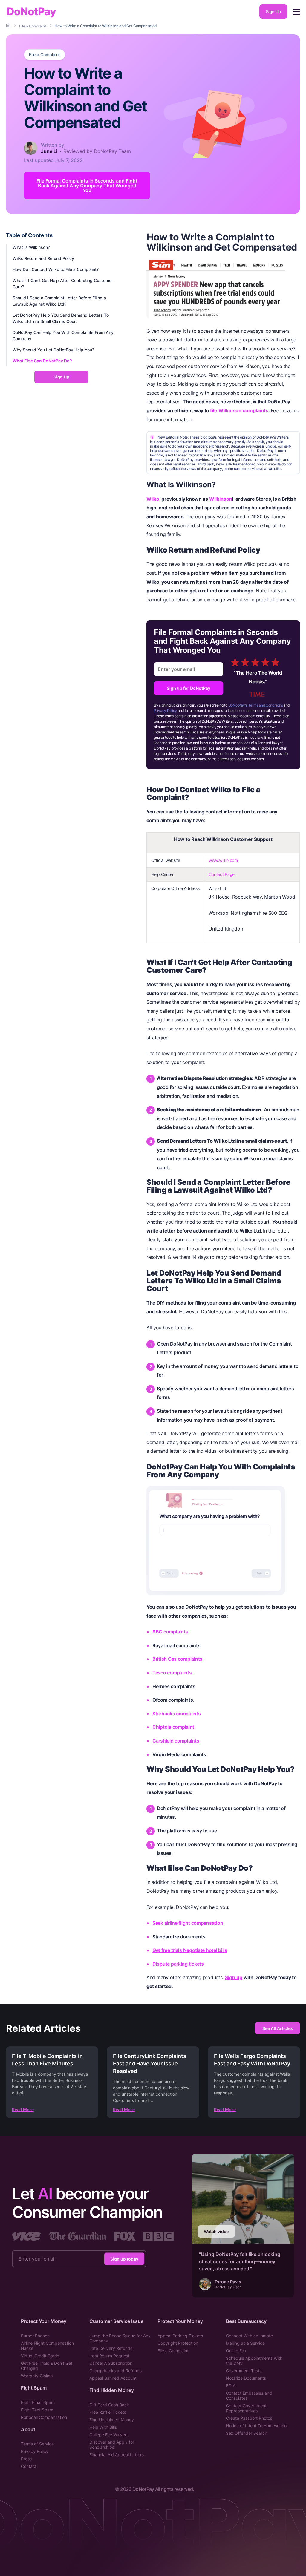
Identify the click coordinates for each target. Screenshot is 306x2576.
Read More (23, 2110)
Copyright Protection (178, 2343)
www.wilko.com (223, 860)
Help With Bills (103, 2427)
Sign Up (273, 12)
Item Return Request (109, 2356)
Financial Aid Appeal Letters (117, 2455)
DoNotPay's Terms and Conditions (256, 705)
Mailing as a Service (245, 2343)
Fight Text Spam (37, 2410)
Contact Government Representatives (246, 2408)
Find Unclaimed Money (112, 2420)
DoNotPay (31, 12)
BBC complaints (170, 1632)
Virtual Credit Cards (40, 2356)
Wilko (153, 499)
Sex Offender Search (247, 2433)
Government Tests (244, 2371)
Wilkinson (221, 499)
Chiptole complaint (173, 1727)
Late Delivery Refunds (111, 2348)
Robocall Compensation (44, 2417)
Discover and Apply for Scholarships (112, 2445)
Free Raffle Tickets (108, 2412)
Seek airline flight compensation (188, 1923)
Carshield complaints (176, 1741)
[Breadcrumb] (9, 26)
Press (26, 2459)
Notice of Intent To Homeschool (257, 2426)
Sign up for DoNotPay (189, 688)
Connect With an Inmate (249, 2336)
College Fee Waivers (109, 2435)
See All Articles (278, 2028)
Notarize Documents (246, 2378)
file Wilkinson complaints (239, 410)
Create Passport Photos (249, 2418)
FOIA (231, 2386)
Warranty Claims (37, 2376)
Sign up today (124, 2259)
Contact (29, 2466)
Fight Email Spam (38, 2402)
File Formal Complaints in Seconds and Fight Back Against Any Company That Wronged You (87, 186)
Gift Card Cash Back (109, 2405)
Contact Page (222, 874)
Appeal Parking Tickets (180, 2336)
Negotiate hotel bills (205, 1950)
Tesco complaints (172, 1673)
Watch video (216, 2231)
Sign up (234, 1977)
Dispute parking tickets (178, 1964)
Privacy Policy (165, 711)
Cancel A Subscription (111, 2363)
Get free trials (168, 1950)
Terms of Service (37, 2444)
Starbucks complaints (177, 1714)
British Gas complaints (177, 1659)
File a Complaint (45, 55)
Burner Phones (35, 2336)
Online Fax (236, 2351)
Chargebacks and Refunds (115, 2371)
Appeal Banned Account (113, 2378)
